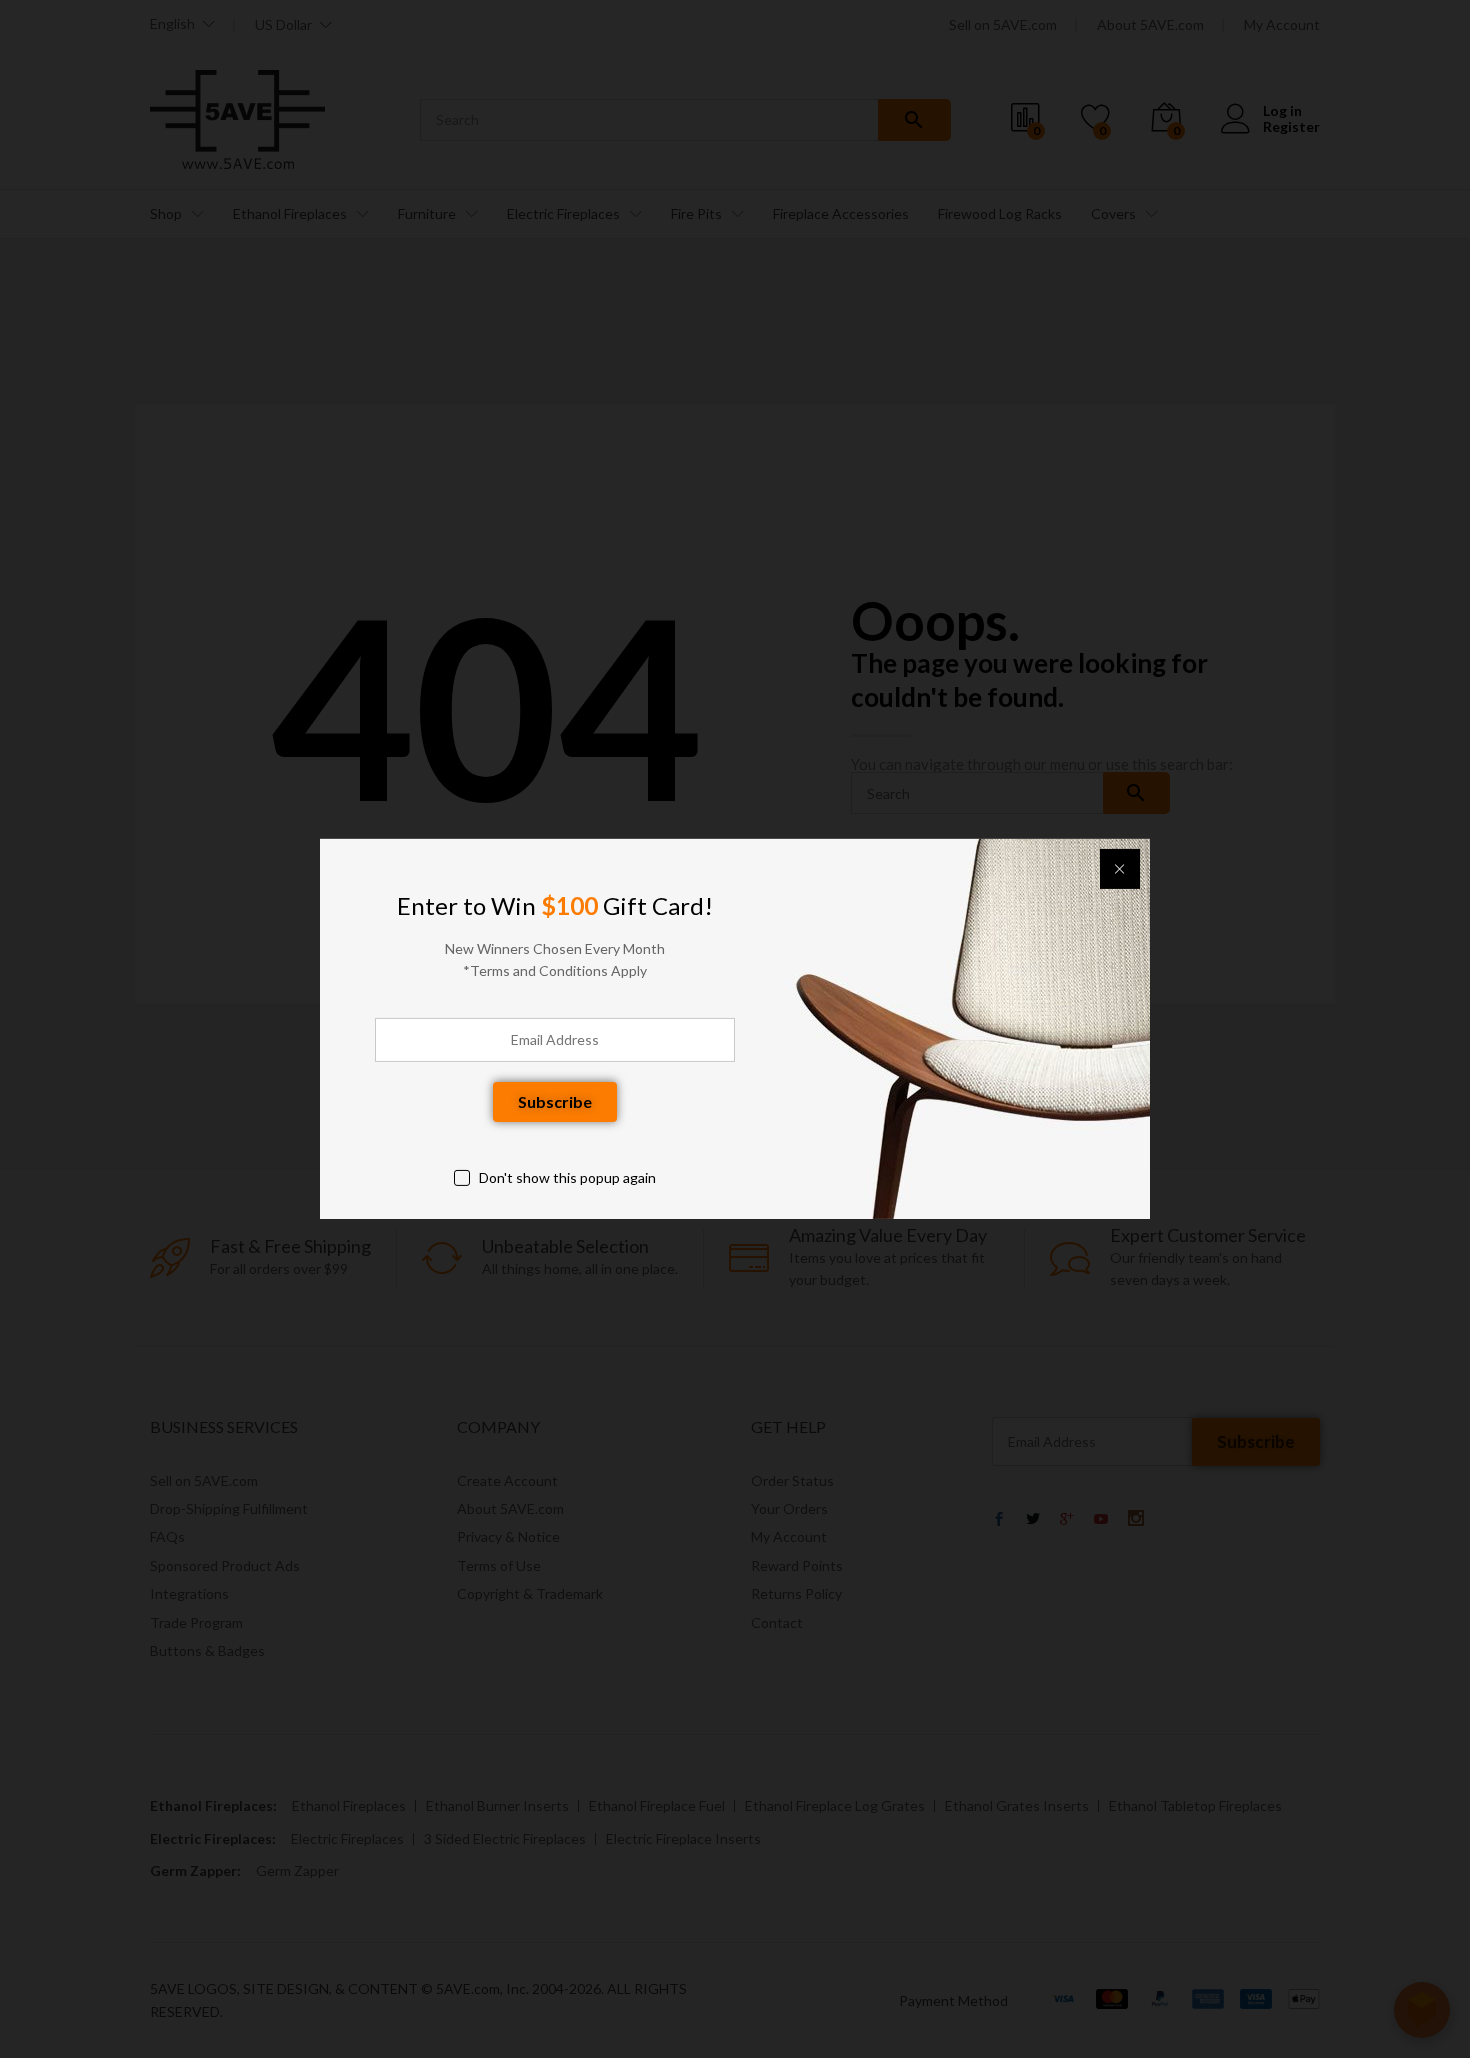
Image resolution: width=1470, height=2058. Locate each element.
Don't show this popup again (567, 1177)
